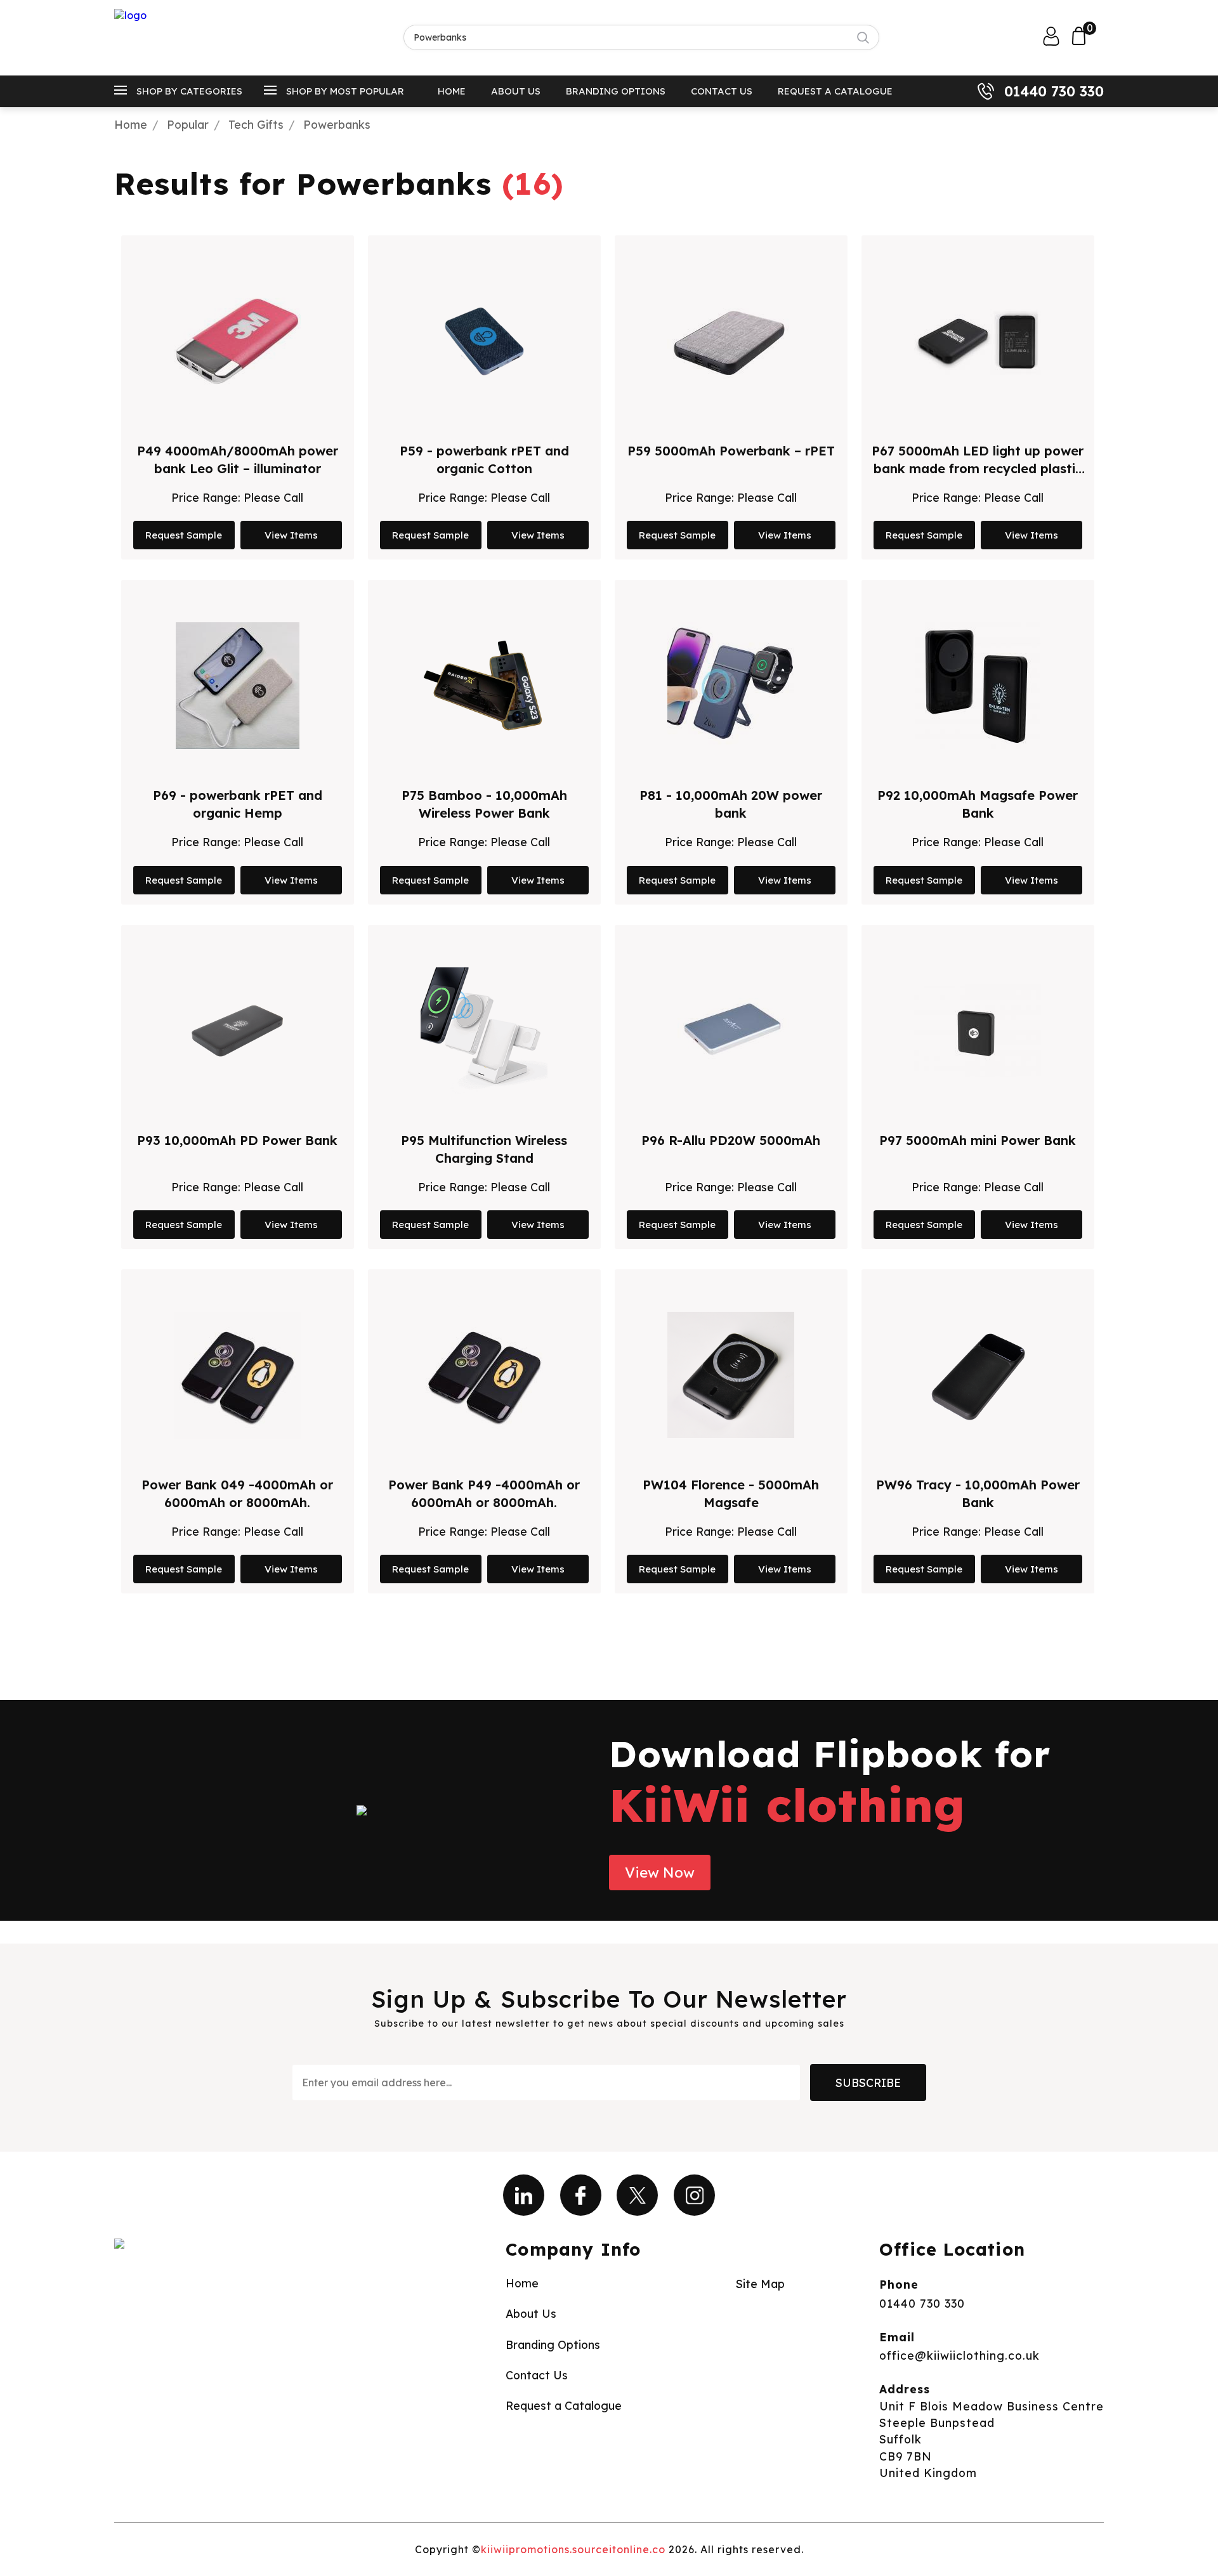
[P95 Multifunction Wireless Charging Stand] (484, 1031)
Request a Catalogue (835, 91)
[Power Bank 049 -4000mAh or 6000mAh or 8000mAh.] (237, 1375)
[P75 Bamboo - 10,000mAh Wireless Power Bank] (484, 686)
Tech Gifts (256, 124)
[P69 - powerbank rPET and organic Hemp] (238, 686)
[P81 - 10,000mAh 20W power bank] (731, 686)
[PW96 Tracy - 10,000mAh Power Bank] (978, 1375)
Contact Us (722, 91)
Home (452, 91)
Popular (188, 124)
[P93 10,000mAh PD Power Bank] (237, 1031)
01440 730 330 (1054, 91)
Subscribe (868, 2082)
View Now (660, 1873)
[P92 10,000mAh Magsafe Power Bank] (978, 686)
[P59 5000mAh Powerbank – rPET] (731, 341)
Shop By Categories (189, 91)
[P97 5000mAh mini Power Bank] (978, 1031)
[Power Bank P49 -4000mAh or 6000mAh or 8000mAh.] (484, 1375)
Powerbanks (337, 124)
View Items (291, 535)
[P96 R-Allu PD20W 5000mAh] (731, 1031)
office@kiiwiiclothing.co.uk (959, 2355)
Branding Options (616, 91)
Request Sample (184, 535)
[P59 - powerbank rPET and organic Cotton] (484, 341)
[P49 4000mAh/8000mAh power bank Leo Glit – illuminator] (237, 341)
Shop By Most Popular (345, 91)
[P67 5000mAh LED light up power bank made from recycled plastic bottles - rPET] (978, 341)
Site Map (760, 2284)
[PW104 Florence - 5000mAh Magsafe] (731, 1375)
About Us (516, 91)
